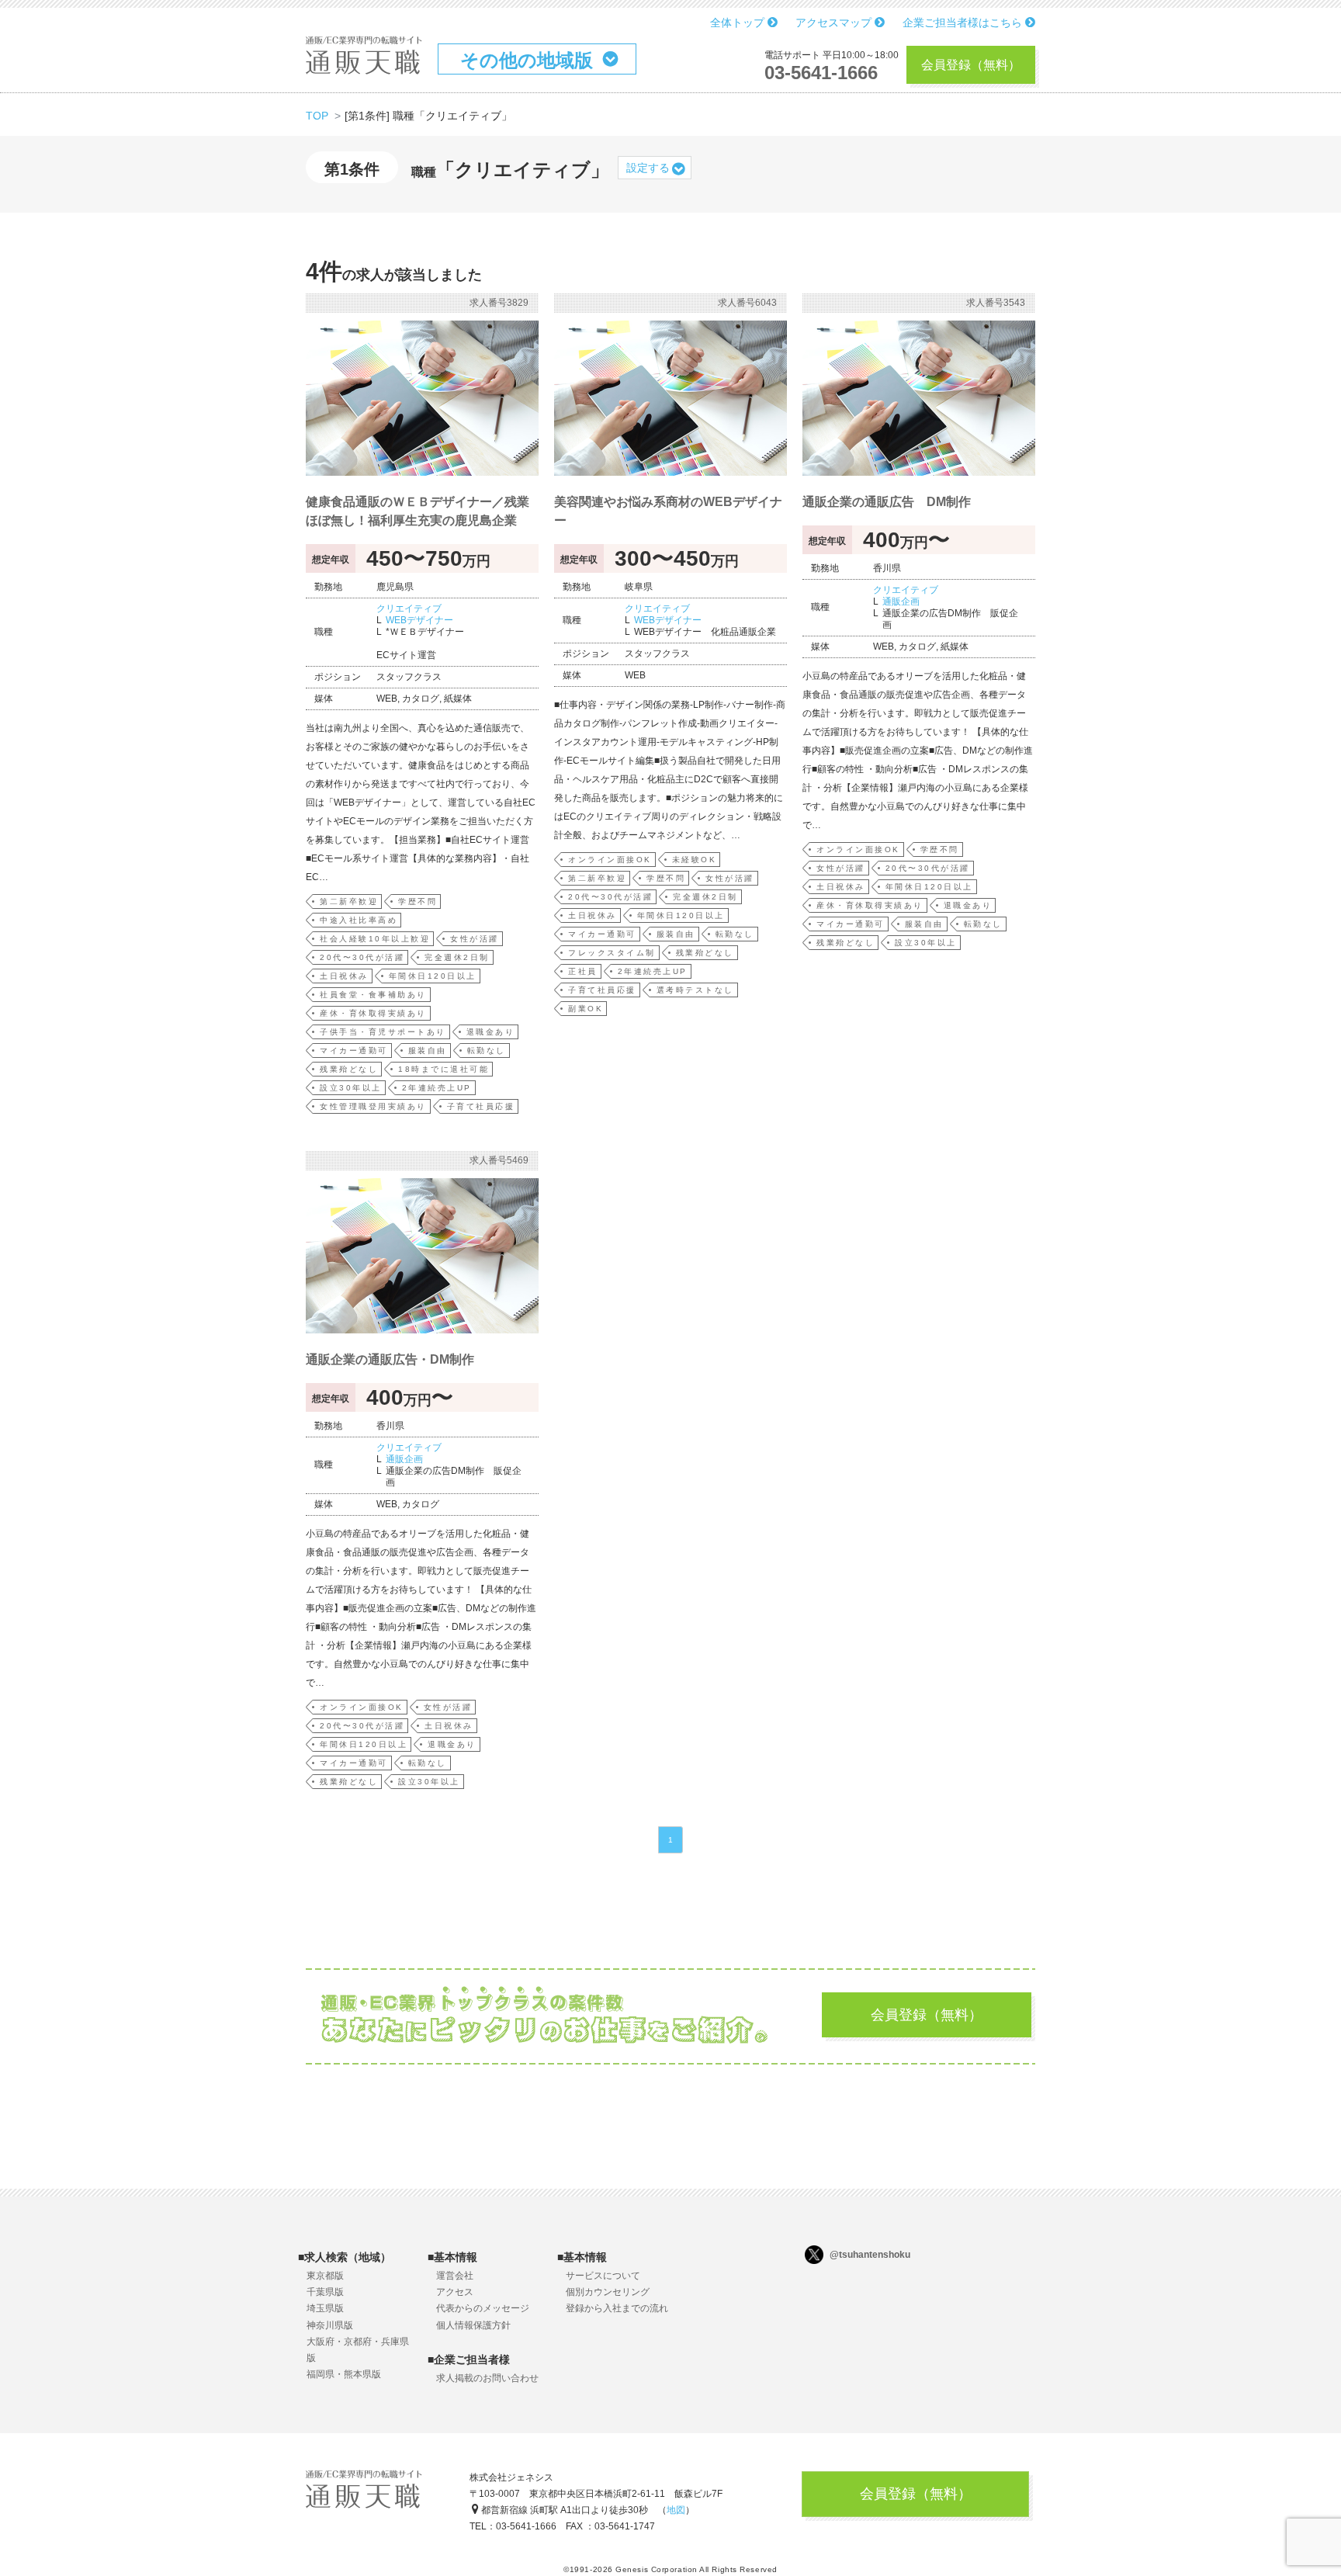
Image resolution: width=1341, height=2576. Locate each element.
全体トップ (739, 23)
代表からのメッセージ (483, 2308)
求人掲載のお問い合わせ (487, 2378)
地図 (676, 2510)
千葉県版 (325, 2292)
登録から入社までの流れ (617, 2308)
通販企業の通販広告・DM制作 (390, 1359)
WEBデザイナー (419, 620)
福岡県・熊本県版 (344, 2374)
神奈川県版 (330, 2325)
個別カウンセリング (608, 2292)
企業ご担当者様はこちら (964, 23)
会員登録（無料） (971, 65)
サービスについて (603, 2276)
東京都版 (325, 2276)
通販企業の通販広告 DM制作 (887, 502)
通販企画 (901, 602)
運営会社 (455, 2276)
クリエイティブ (409, 608)
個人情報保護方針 (473, 2325)
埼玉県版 (325, 2308)
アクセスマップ (835, 23)
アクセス (455, 2292)
